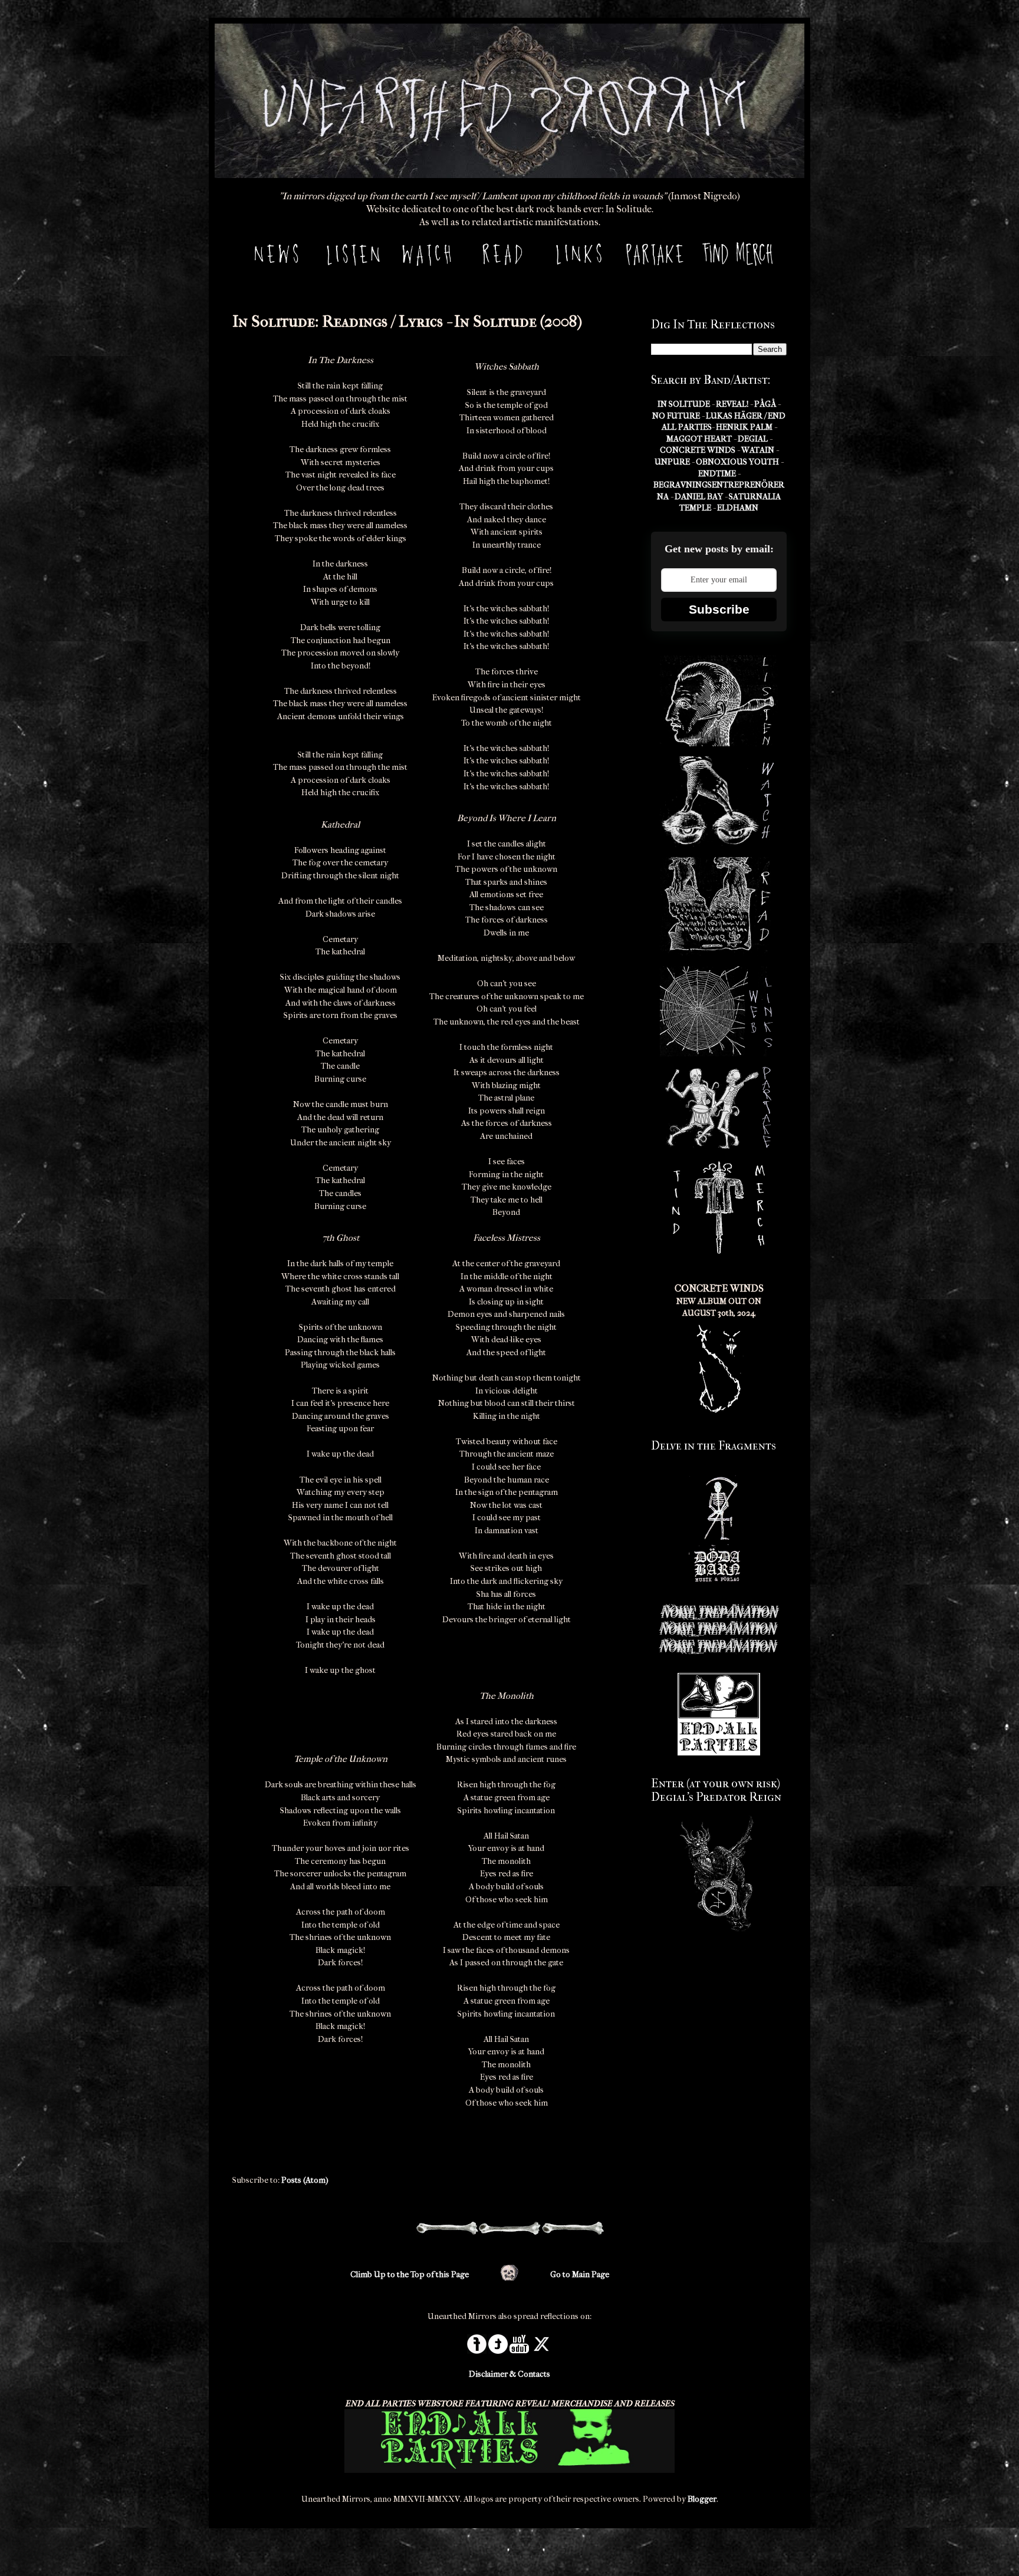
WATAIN (758, 450)
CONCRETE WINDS (698, 450)
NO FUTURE (676, 416)
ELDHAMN (738, 508)
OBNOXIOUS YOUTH (737, 462)
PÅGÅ (765, 404)
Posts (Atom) (305, 2180)
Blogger (702, 2499)
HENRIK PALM (744, 427)
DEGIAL (753, 439)
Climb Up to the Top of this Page (410, 2274)
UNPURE (672, 462)
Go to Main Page (580, 2274)
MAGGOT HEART (699, 439)
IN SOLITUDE (684, 404)
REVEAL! (732, 404)
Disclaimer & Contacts (509, 2374)
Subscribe (719, 609)
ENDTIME (717, 474)
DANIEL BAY (699, 497)
